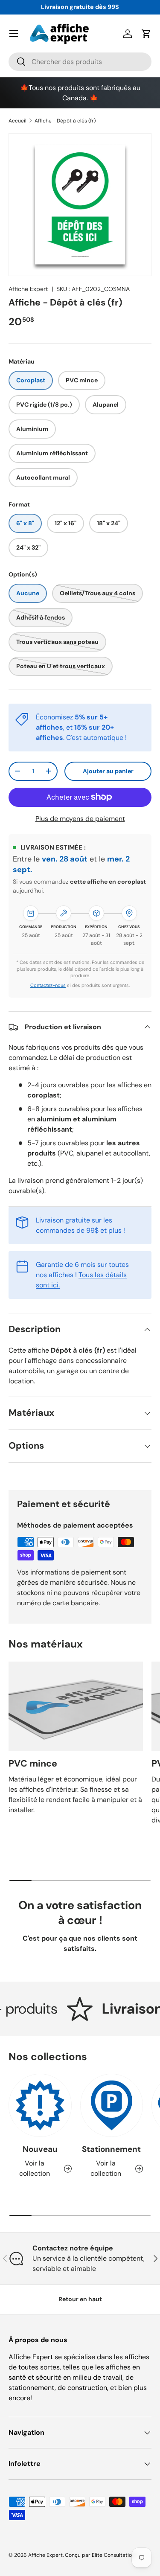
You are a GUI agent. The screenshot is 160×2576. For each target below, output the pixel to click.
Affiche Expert (28, 289)
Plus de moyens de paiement (80, 819)
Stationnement (111, 2149)
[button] (146, 34)
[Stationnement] (112, 2105)
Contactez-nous (48, 985)
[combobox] (80, 62)
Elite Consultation (113, 2555)
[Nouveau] (40, 2105)
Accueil (17, 121)
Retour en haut (80, 2299)
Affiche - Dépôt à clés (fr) (65, 121)
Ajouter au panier (108, 771)
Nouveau (40, 2149)
